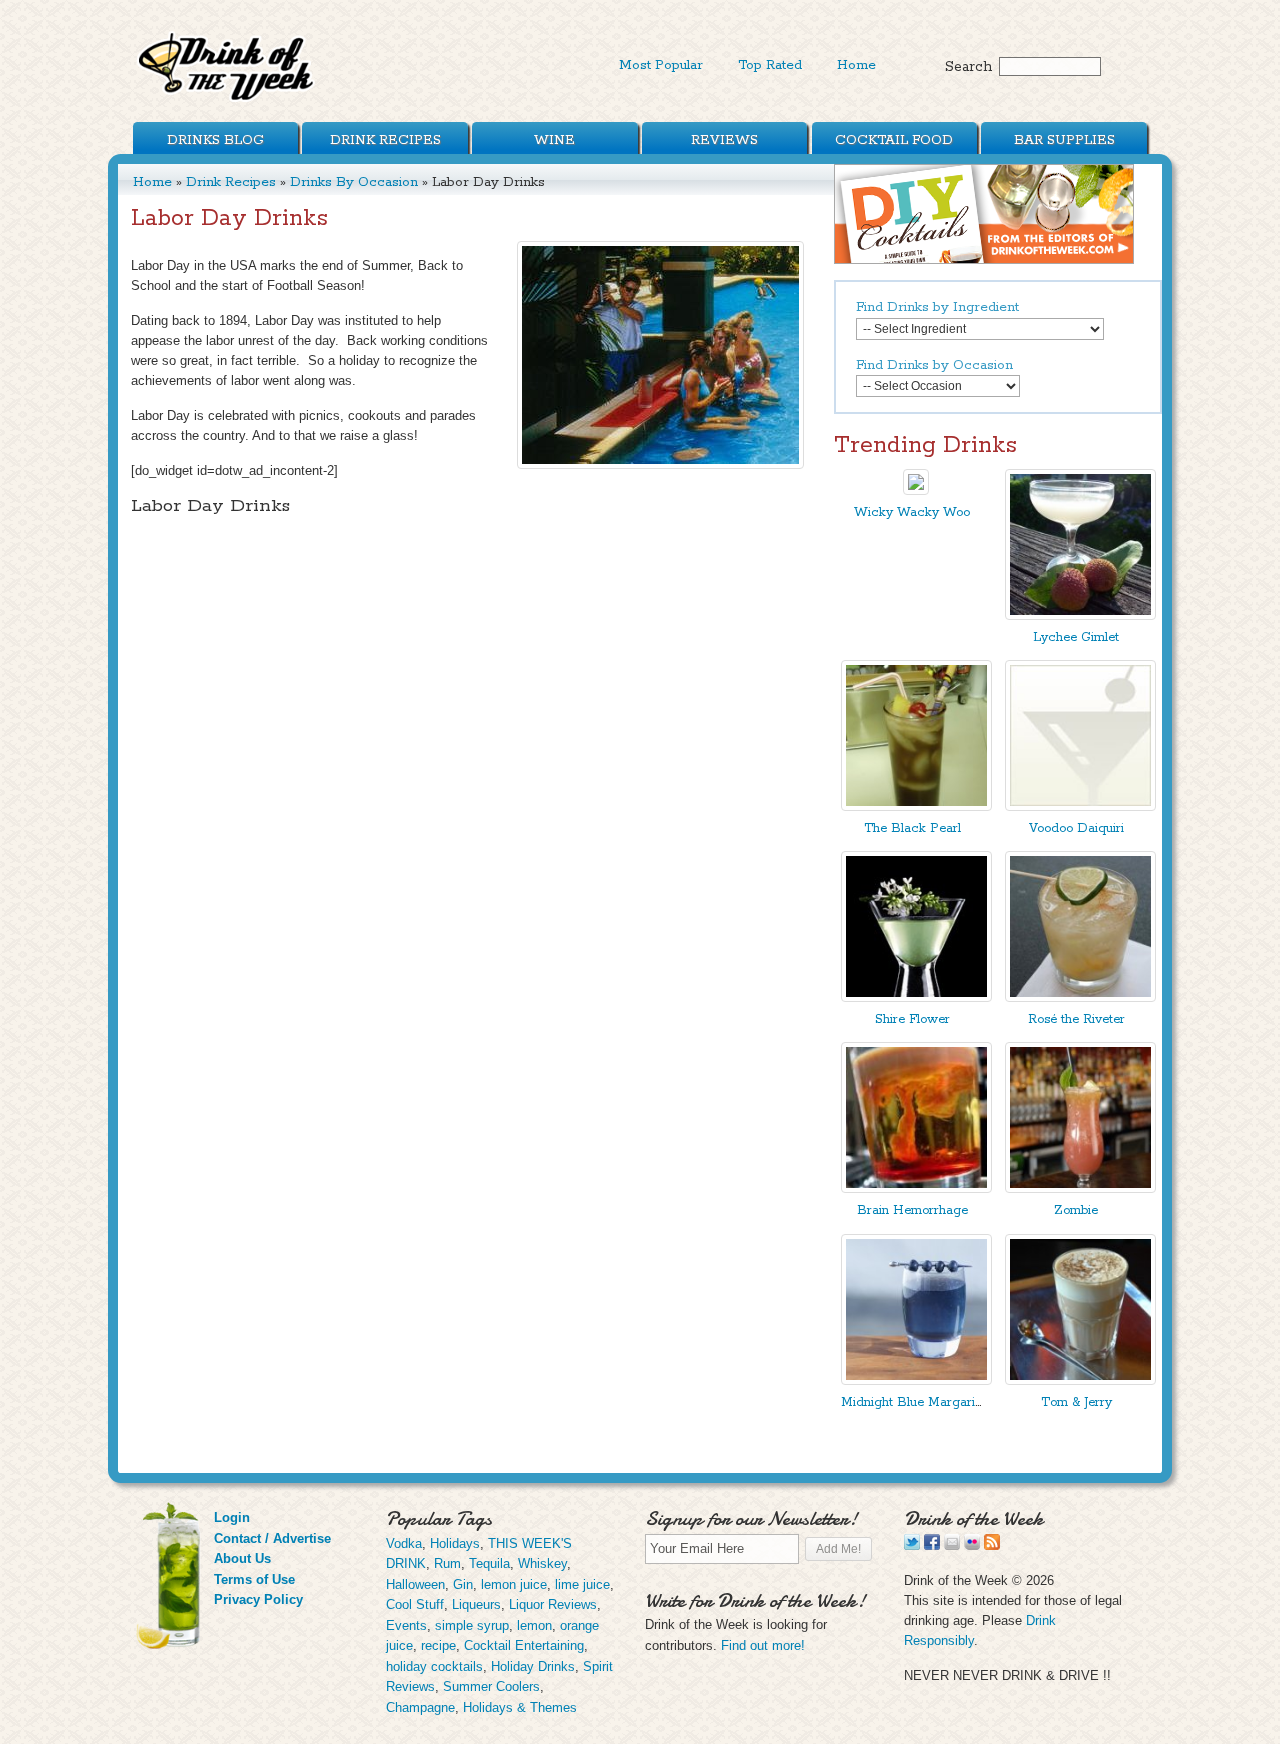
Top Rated (770, 65)
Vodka (404, 1543)
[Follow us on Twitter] (912, 1545)
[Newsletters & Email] (952, 1545)
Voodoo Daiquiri (1076, 828)
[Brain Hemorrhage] (916, 1188)
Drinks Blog (215, 140)
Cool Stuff (415, 1604)
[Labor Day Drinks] (660, 355)
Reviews (724, 140)
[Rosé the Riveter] (1080, 997)
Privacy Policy (258, 1599)
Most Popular (661, 65)
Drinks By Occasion (354, 182)
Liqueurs (476, 1604)
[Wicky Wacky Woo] (916, 490)
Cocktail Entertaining (524, 1645)
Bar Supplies (1064, 140)
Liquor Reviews (553, 1604)
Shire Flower (912, 1019)
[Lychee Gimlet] (1080, 615)
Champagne (420, 1707)
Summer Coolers (491, 1686)
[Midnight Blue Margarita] (916, 1380)
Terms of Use (254, 1579)
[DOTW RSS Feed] (992, 1545)
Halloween (415, 1584)
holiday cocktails (434, 1666)
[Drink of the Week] (227, 100)
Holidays (455, 1543)
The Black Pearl (912, 828)
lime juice (582, 1584)
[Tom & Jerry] (1080, 1380)
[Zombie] (1080, 1188)
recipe (438, 1645)
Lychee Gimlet (1076, 637)
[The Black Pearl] (916, 806)
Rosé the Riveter (1076, 1019)
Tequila (489, 1563)
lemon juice (514, 1584)
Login (232, 1517)
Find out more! (763, 1645)
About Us (242, 1558)
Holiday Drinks (533, 1666)
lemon (534, 1625)
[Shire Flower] (916, 997)
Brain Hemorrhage (912, 1210)
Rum (447, 1563)
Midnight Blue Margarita (913, 1402)
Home (856, 65)
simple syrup (472, 1625)
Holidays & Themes (520, 1707)
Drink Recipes (385, 140)
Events (406, 1625)
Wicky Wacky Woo (912, 512)
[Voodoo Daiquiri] (1080, 806)
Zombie (1076, 1210)
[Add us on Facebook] (932, 1545)
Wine (554, 140)
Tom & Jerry (1076, 1402)
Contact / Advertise (272, 1538)
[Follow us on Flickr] (972, 1545)
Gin (463, 1584)
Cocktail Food (894, 140)
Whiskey (542, 1563)
